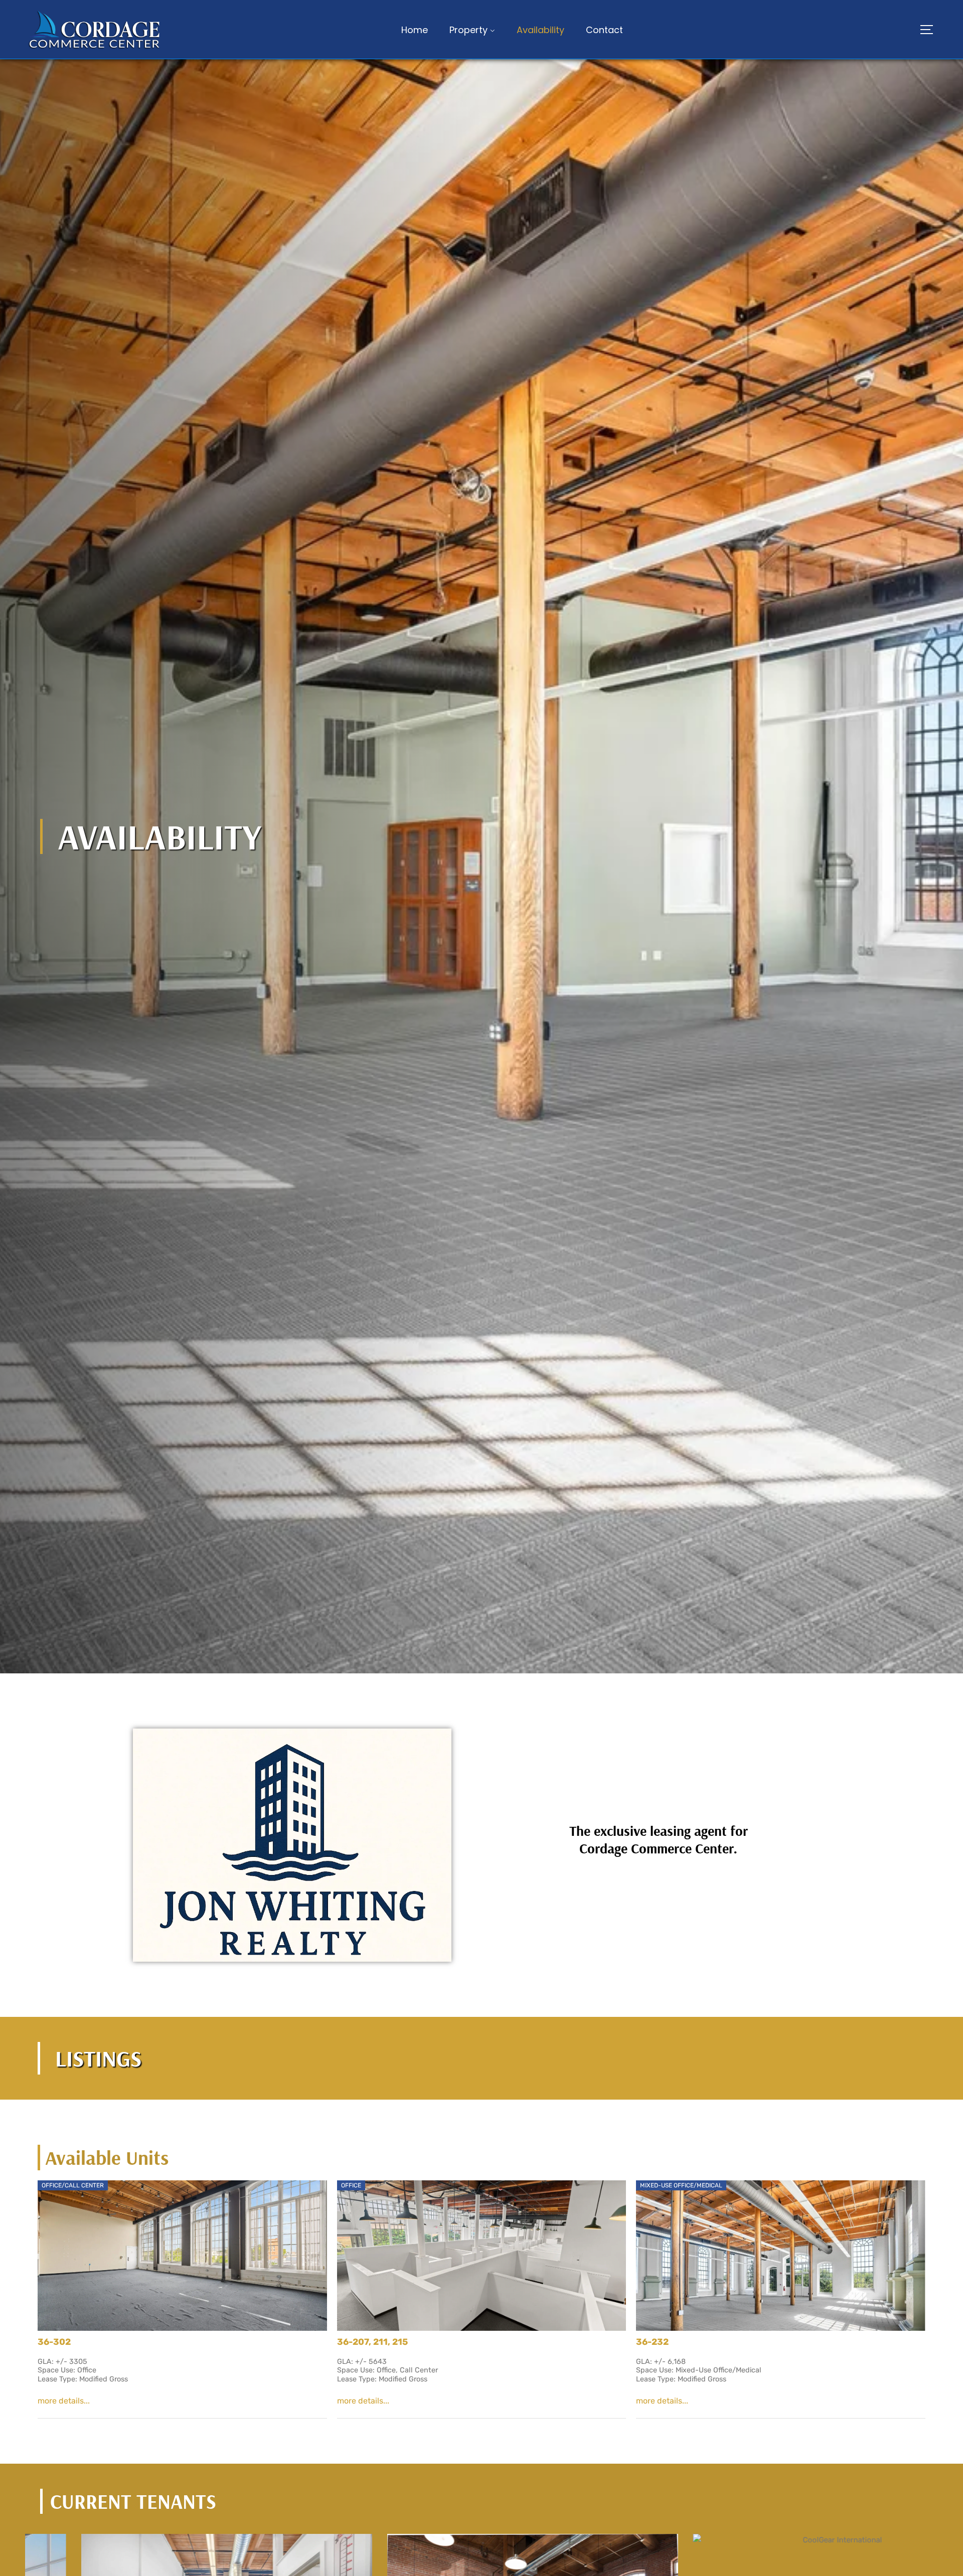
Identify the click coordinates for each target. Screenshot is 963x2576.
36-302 (54, 2342)
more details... (64, 2401)
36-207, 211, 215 (372, 2342)
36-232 (652, 2342)
